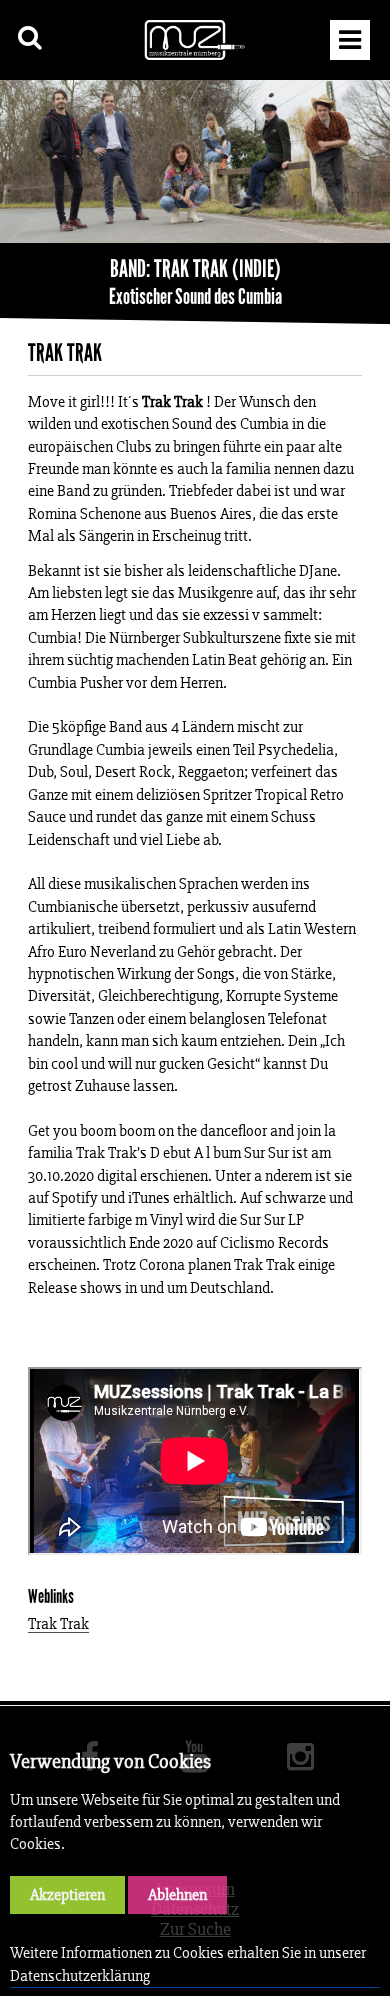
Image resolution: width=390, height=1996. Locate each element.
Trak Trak (58, 1624)
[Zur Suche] (30, 37)
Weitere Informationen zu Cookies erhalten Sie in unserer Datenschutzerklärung (188, 1963)
